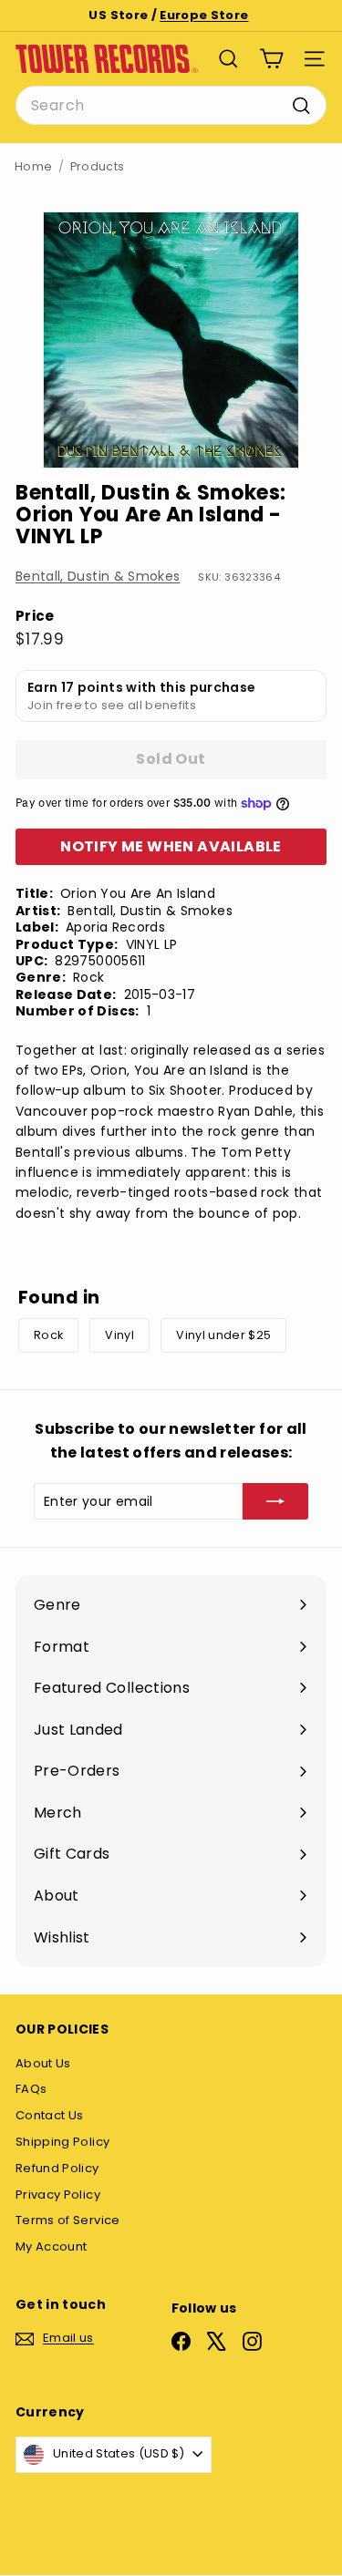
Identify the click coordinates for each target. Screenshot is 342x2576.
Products (98, 166)
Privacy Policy (58, 2195)
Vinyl (119, 1335)
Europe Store (204, 15)
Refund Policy (57, 2168)
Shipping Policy (62, 2142)
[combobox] (171, 106)
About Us (43, 2063)
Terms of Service (68, 2220)
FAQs (31, 2089)
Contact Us (50, 2115)
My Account (52, 2246)
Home (33, 166)
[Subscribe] (275, 1501)
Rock (48, 1335)
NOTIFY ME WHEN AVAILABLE (171, 846)
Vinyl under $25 (223, 1335)
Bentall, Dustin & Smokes (98, 576)
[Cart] (271, 59)
